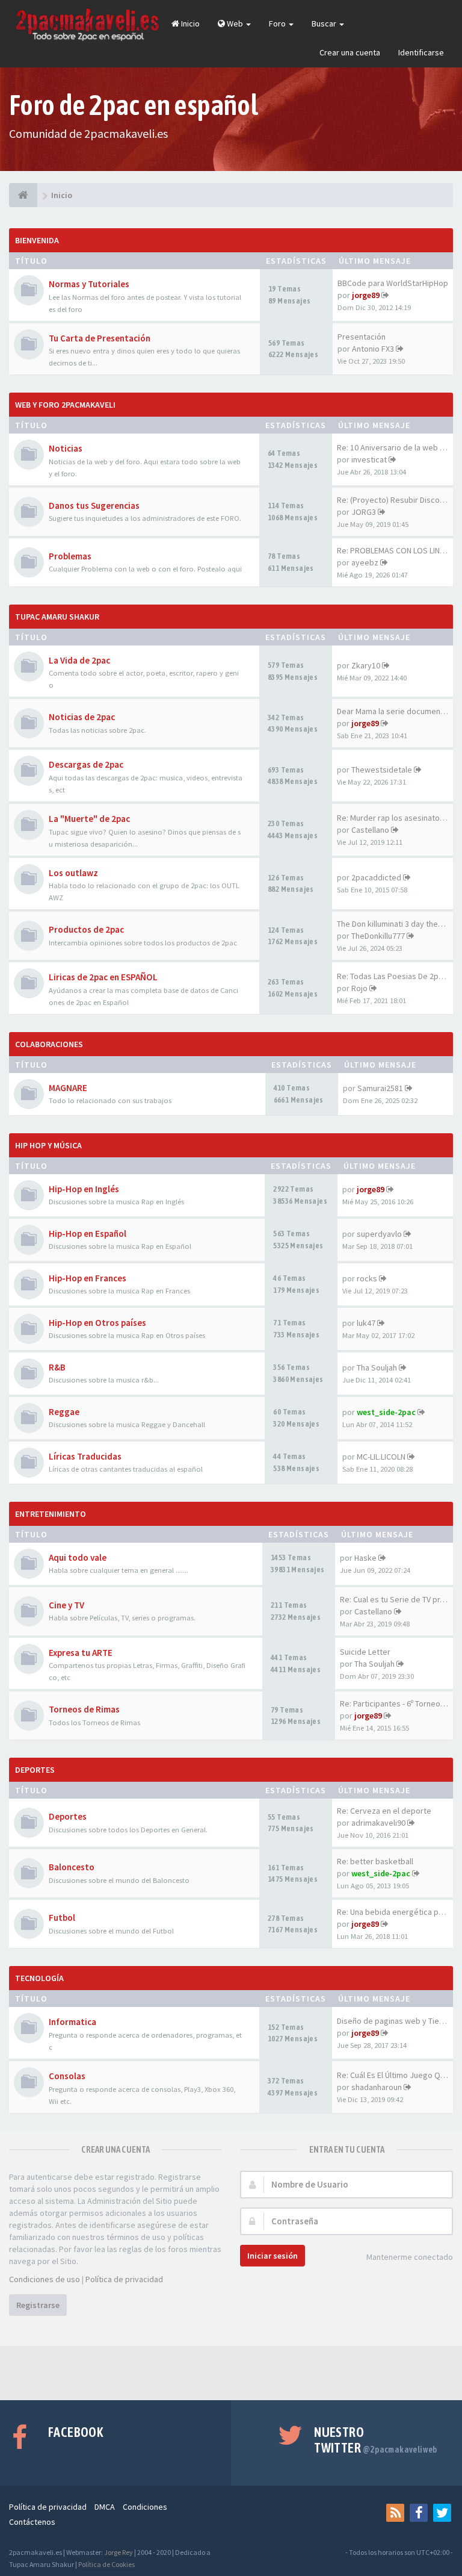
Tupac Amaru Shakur (57, 617)
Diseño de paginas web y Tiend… (396, 2021)
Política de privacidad (124, 2279)
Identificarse (421, 52)
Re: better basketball (375, 1861)
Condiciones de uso (45, 2279)
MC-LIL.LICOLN (381, 1457)
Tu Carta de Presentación (100, 338)
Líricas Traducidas (85, 1456)
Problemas (70, 556)
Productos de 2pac (86, 929)
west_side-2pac (386, 1412)
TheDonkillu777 (378, 936)
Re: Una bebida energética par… (395, 1912)
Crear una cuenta (350, 52)
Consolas (67, 2076)
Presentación (362, 337)
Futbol (62, 1918)
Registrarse (38, 2305)
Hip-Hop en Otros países (97, 1323)
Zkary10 (366, 665)
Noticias (66, 448)
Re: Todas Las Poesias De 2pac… (396, 976)
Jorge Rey (119, 2552)
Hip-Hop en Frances (88, 1278)
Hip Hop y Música (48, 1145)
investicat (369, 459)
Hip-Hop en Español (88, 1234)
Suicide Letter (365, 1652)
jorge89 (366, 295)
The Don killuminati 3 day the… (391, 924)
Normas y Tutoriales (89, 284)
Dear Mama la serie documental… (397, 711)
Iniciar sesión (273, 2256)
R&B (57, 1367)
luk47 (366, 1323)
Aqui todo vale (78, 1557)
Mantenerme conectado (410, 2257)
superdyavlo (379, 1234)
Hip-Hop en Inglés (84, 1189)
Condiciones (145, 2507)
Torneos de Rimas (84, 1709)
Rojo (359, 988)
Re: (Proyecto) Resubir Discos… (394, 500)
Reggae (64, 1412)
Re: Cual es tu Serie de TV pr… (394, 1599)
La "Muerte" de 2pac (89, 819)
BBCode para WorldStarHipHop (393, 283)
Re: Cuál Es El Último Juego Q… (393, 2075)
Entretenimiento (51, 1514)
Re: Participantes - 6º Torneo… (394, 1703)
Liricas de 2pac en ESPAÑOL (103, 977)
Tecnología (39, 1978)
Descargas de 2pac (86, 764)
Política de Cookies (106, 2564)
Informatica (72, 2022)
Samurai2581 (380, 1088)
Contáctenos (32, 2522)
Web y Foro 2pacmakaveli (65, 405)
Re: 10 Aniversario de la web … (392, 447)
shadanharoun (377, 2087)
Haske (365, 1558)
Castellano (370, 830)
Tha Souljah (377, 1367)
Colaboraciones (49, 1044)
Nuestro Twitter (376, 2440)
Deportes (35, 1770)
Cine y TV (66, 1605)
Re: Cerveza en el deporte (384, 1811)
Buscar (325, 23)
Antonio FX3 (373, 349)
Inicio (189, 23)
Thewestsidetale (382, 770)
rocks (367, 1278)
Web (235, 23)
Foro (278, 23)
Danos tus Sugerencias (94, 506)
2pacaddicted (376, 877)
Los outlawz (73, 873)
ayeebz (365, 562)
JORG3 (364, 512)
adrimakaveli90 (378, 1823)
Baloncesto (72, 1867)
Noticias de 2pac (82, 717)
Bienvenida (37, 240)
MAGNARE (68, 1088)
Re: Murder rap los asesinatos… (394, 818)
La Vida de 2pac (79, 660)
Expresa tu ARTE (81, 1653)
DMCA (105, 2507)
